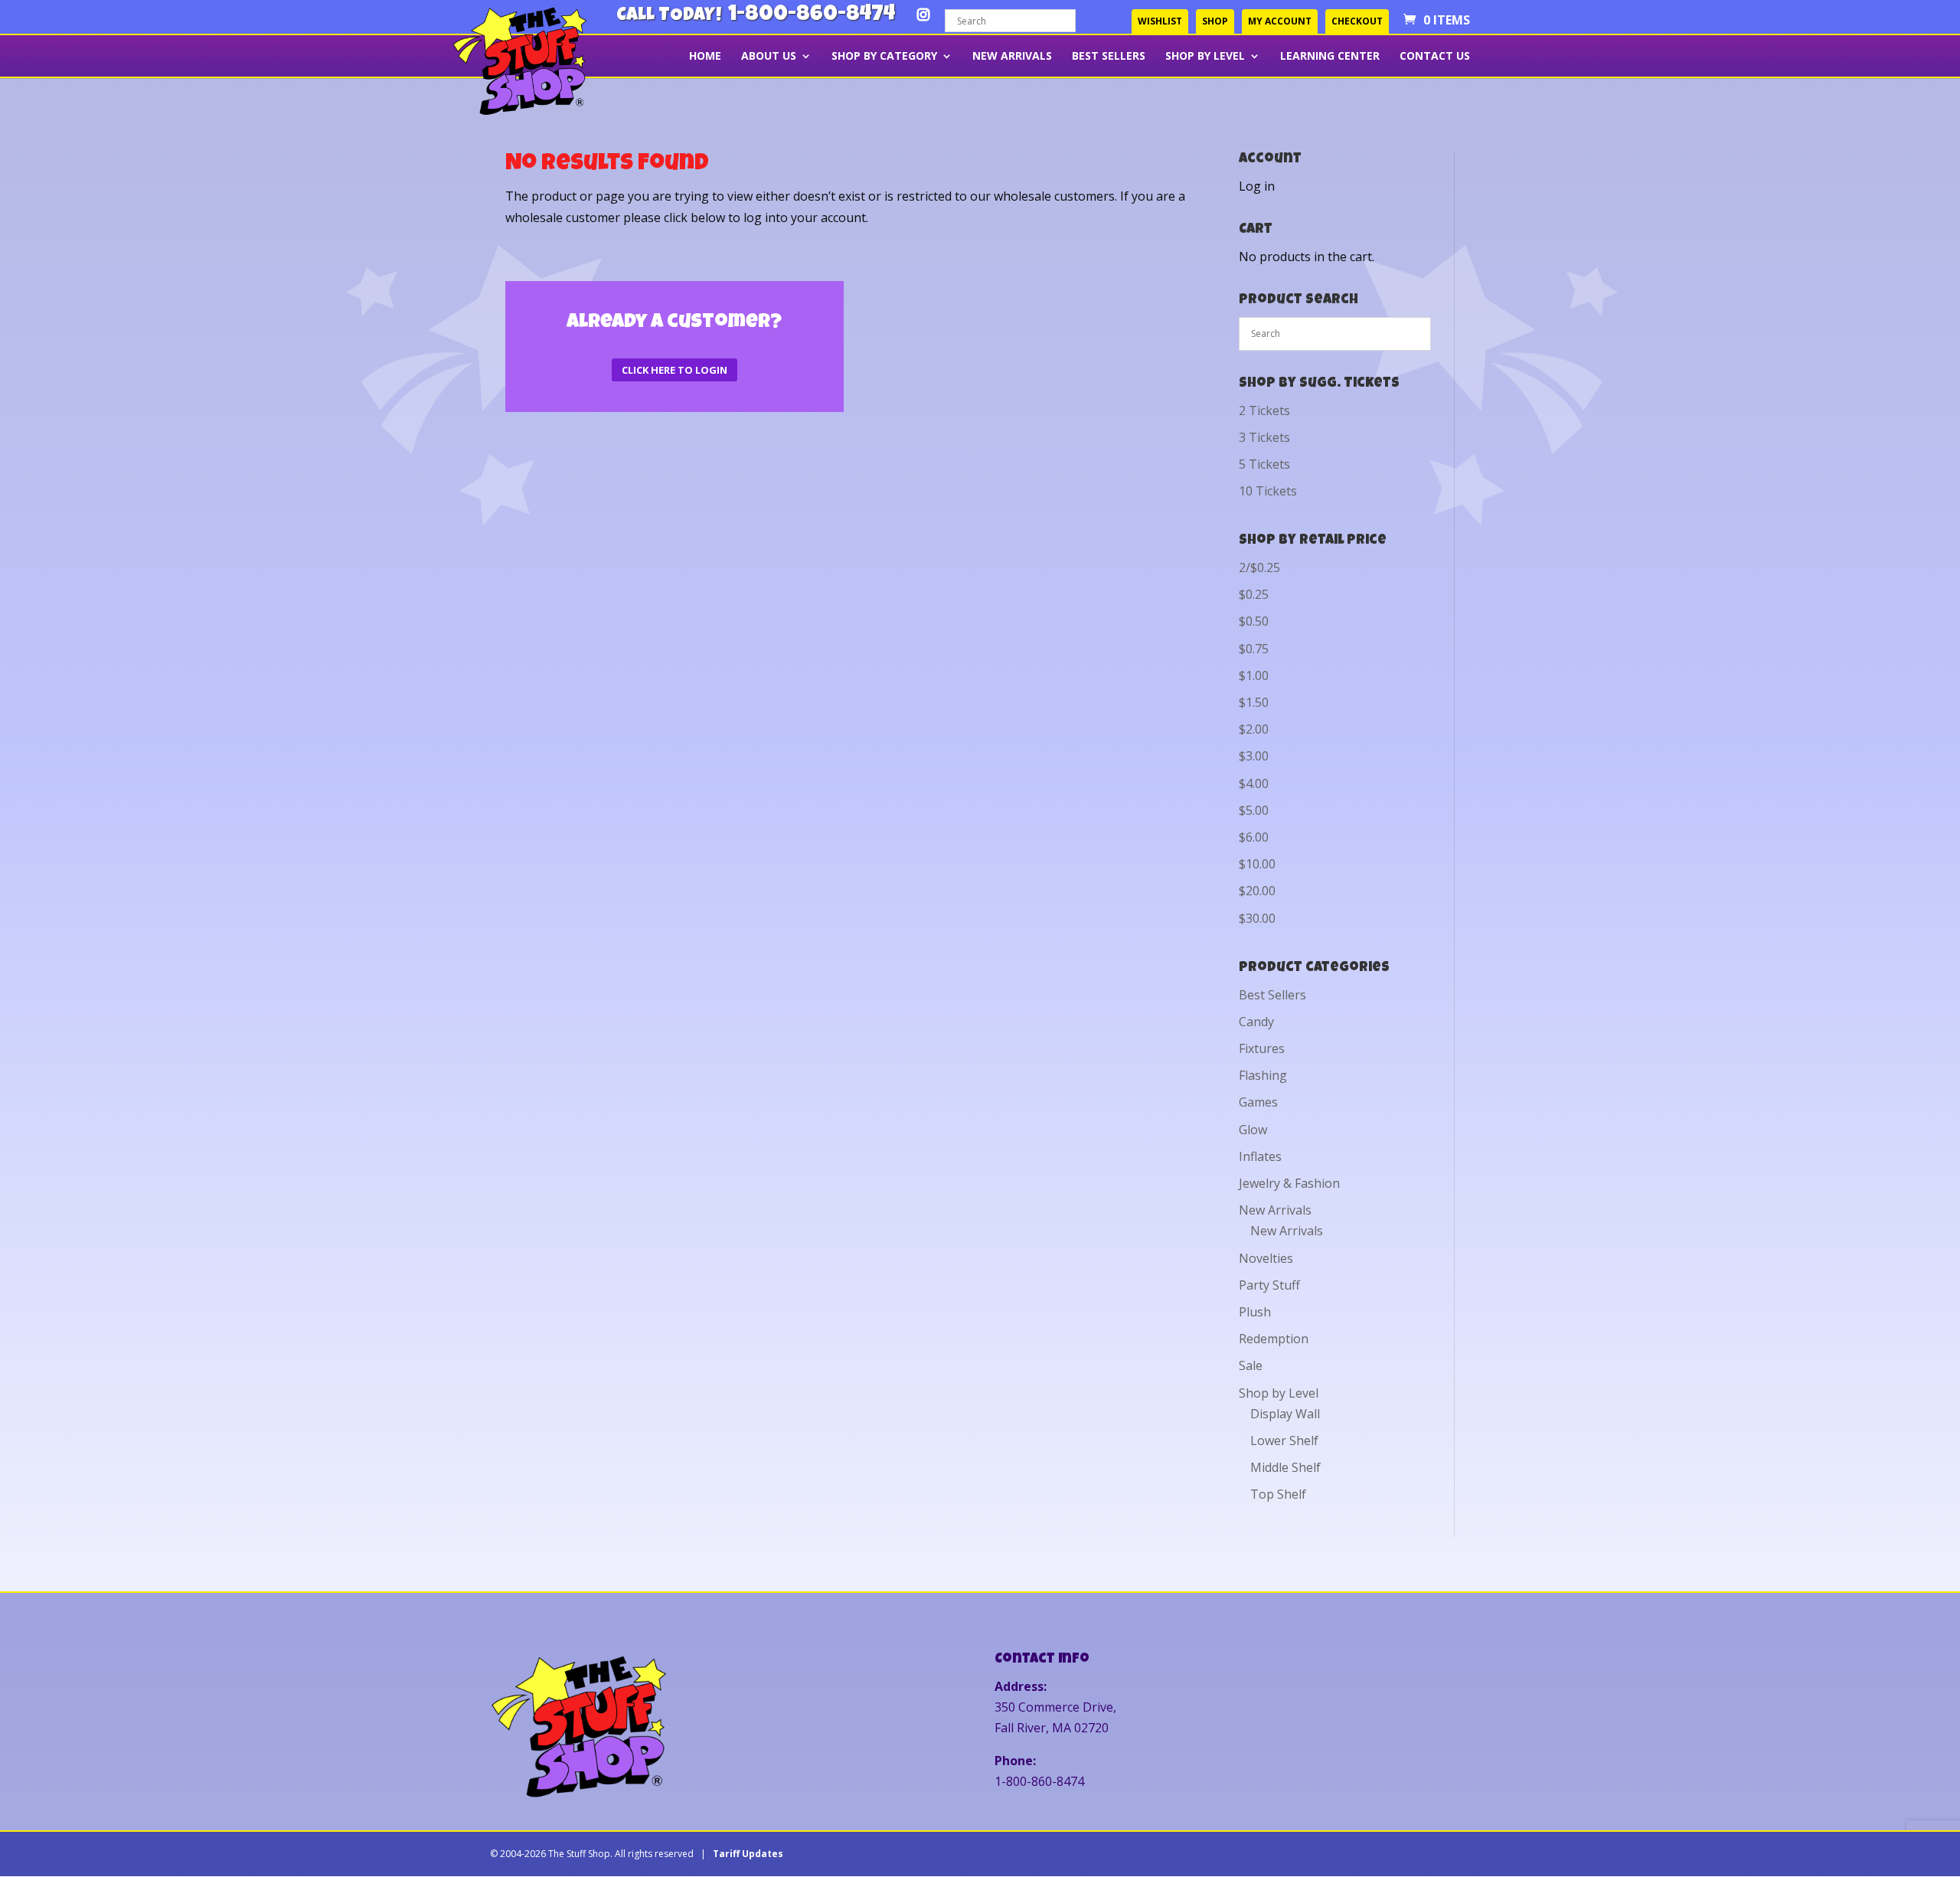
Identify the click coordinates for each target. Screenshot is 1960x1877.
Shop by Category (884, 57)
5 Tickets (1264, 464)
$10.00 (1257, 864)
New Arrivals (1012, 57)
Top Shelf (1278, 1494)
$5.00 (1254, 810)
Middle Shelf (1285, 1467)
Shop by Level (1205, 57)
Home (705, 57)
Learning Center (1330, 57)
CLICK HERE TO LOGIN (675, 370)
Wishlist (1160, 21)
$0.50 (1254, 621)
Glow (1253, 1130)
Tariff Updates (748, 1854)
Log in (1257, 186)
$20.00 (1257, 891)
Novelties (1266, 1258)
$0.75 (1254, 649)
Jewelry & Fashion (1289, 1183)
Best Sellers (1109, 57)
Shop (1215, 21)
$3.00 (1254, 756)
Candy (1256, 1022)
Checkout (1357, 21)
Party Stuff (1269, 1285)
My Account (1280, 21)
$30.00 (1257, 918)
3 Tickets (1264, 437)
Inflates (1260, 1156)
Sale (1251, 1365)
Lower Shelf (1284, 1440)
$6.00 (1254, 837)
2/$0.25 (1259, 567)
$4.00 (1254, 783)
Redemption (1274, 1339)
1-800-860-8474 (812, 16)
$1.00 (1254, 675)
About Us (769, 57)
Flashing (1263, 1075)
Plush (1255, 1312)
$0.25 (1254, 594)
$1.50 (1254, 702)
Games (1258, 1102)
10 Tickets (1268, 491)
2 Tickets (1264, 410)
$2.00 (1254, 729)
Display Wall (1285, 1414)
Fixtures (1262, 1048)
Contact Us (1435, 57)
